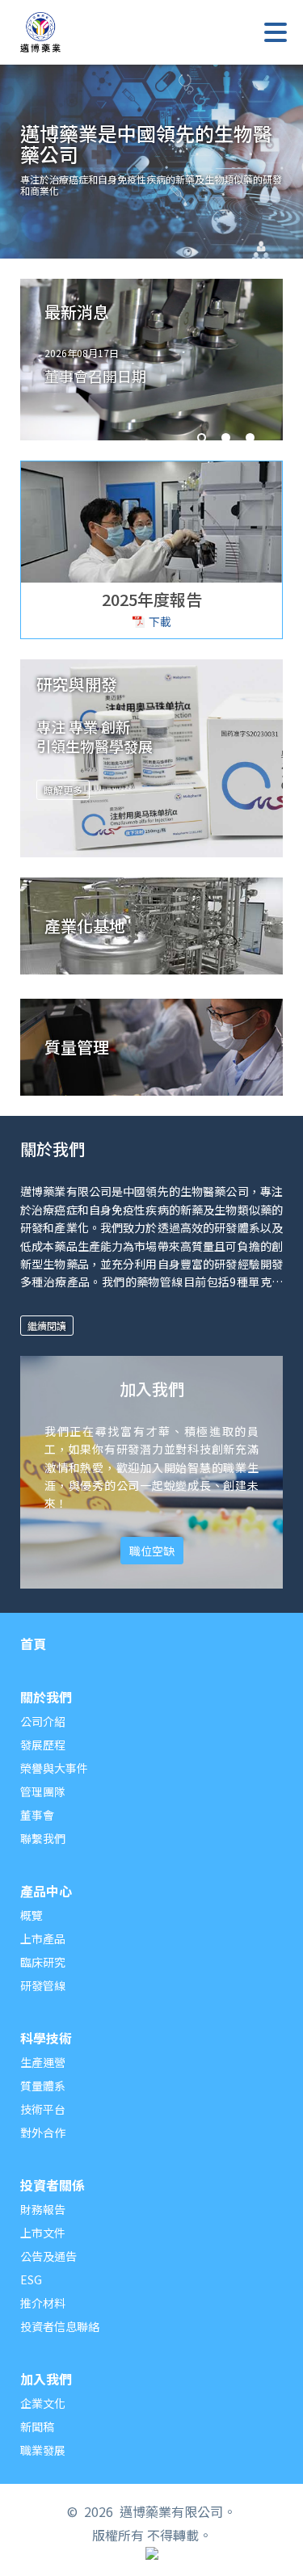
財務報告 (43, 2209)
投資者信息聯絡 (60, 2326)
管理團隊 (43, 1791)
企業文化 (43, 2403)
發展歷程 (43, 1745)
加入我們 (46, 2380)
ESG (31, 2279)
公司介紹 (43, 1721)
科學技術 (46, 2039)
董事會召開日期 (95, 376)
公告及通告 (48, 2256)
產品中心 (46, 1892)
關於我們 (46, 1698)
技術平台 (43, 2109)
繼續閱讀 (47, 1326)
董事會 (37, 1815)
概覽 (32, 1915)
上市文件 (43, 2233)
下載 (160, 621)
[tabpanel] (151, 365)
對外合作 (43, 2132)
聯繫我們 (43, 1838)
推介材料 (43, 2303)
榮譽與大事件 (54, 1768)
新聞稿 (37, 2427)
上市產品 (43, 1938)
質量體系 (43, 2086)
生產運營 (43, 2062)
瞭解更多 (63, 790)
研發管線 (43, 1985)
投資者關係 (53, 2187)
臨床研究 (43, 1962)
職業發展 (43, 2450)
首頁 (33, 1645)
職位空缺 (152, 1551)
